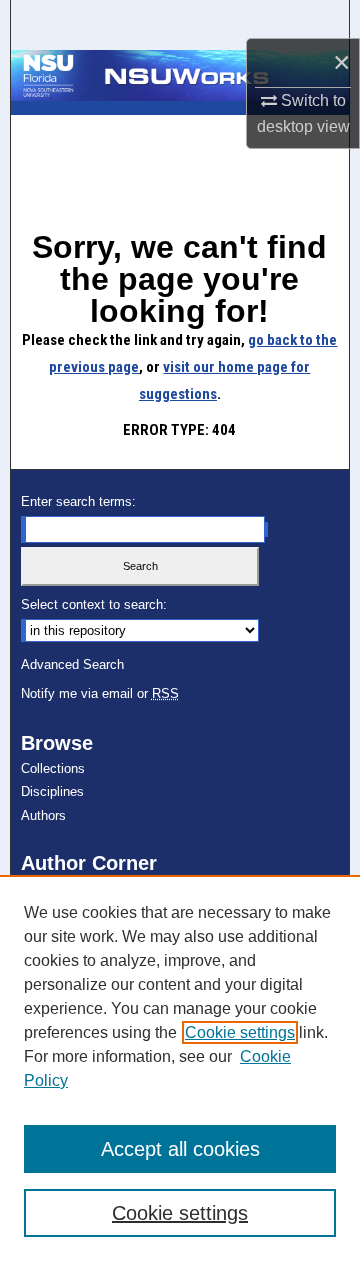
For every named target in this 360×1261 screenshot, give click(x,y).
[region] (180, 1068)
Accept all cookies (180, 1149)
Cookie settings (240, 1032)
